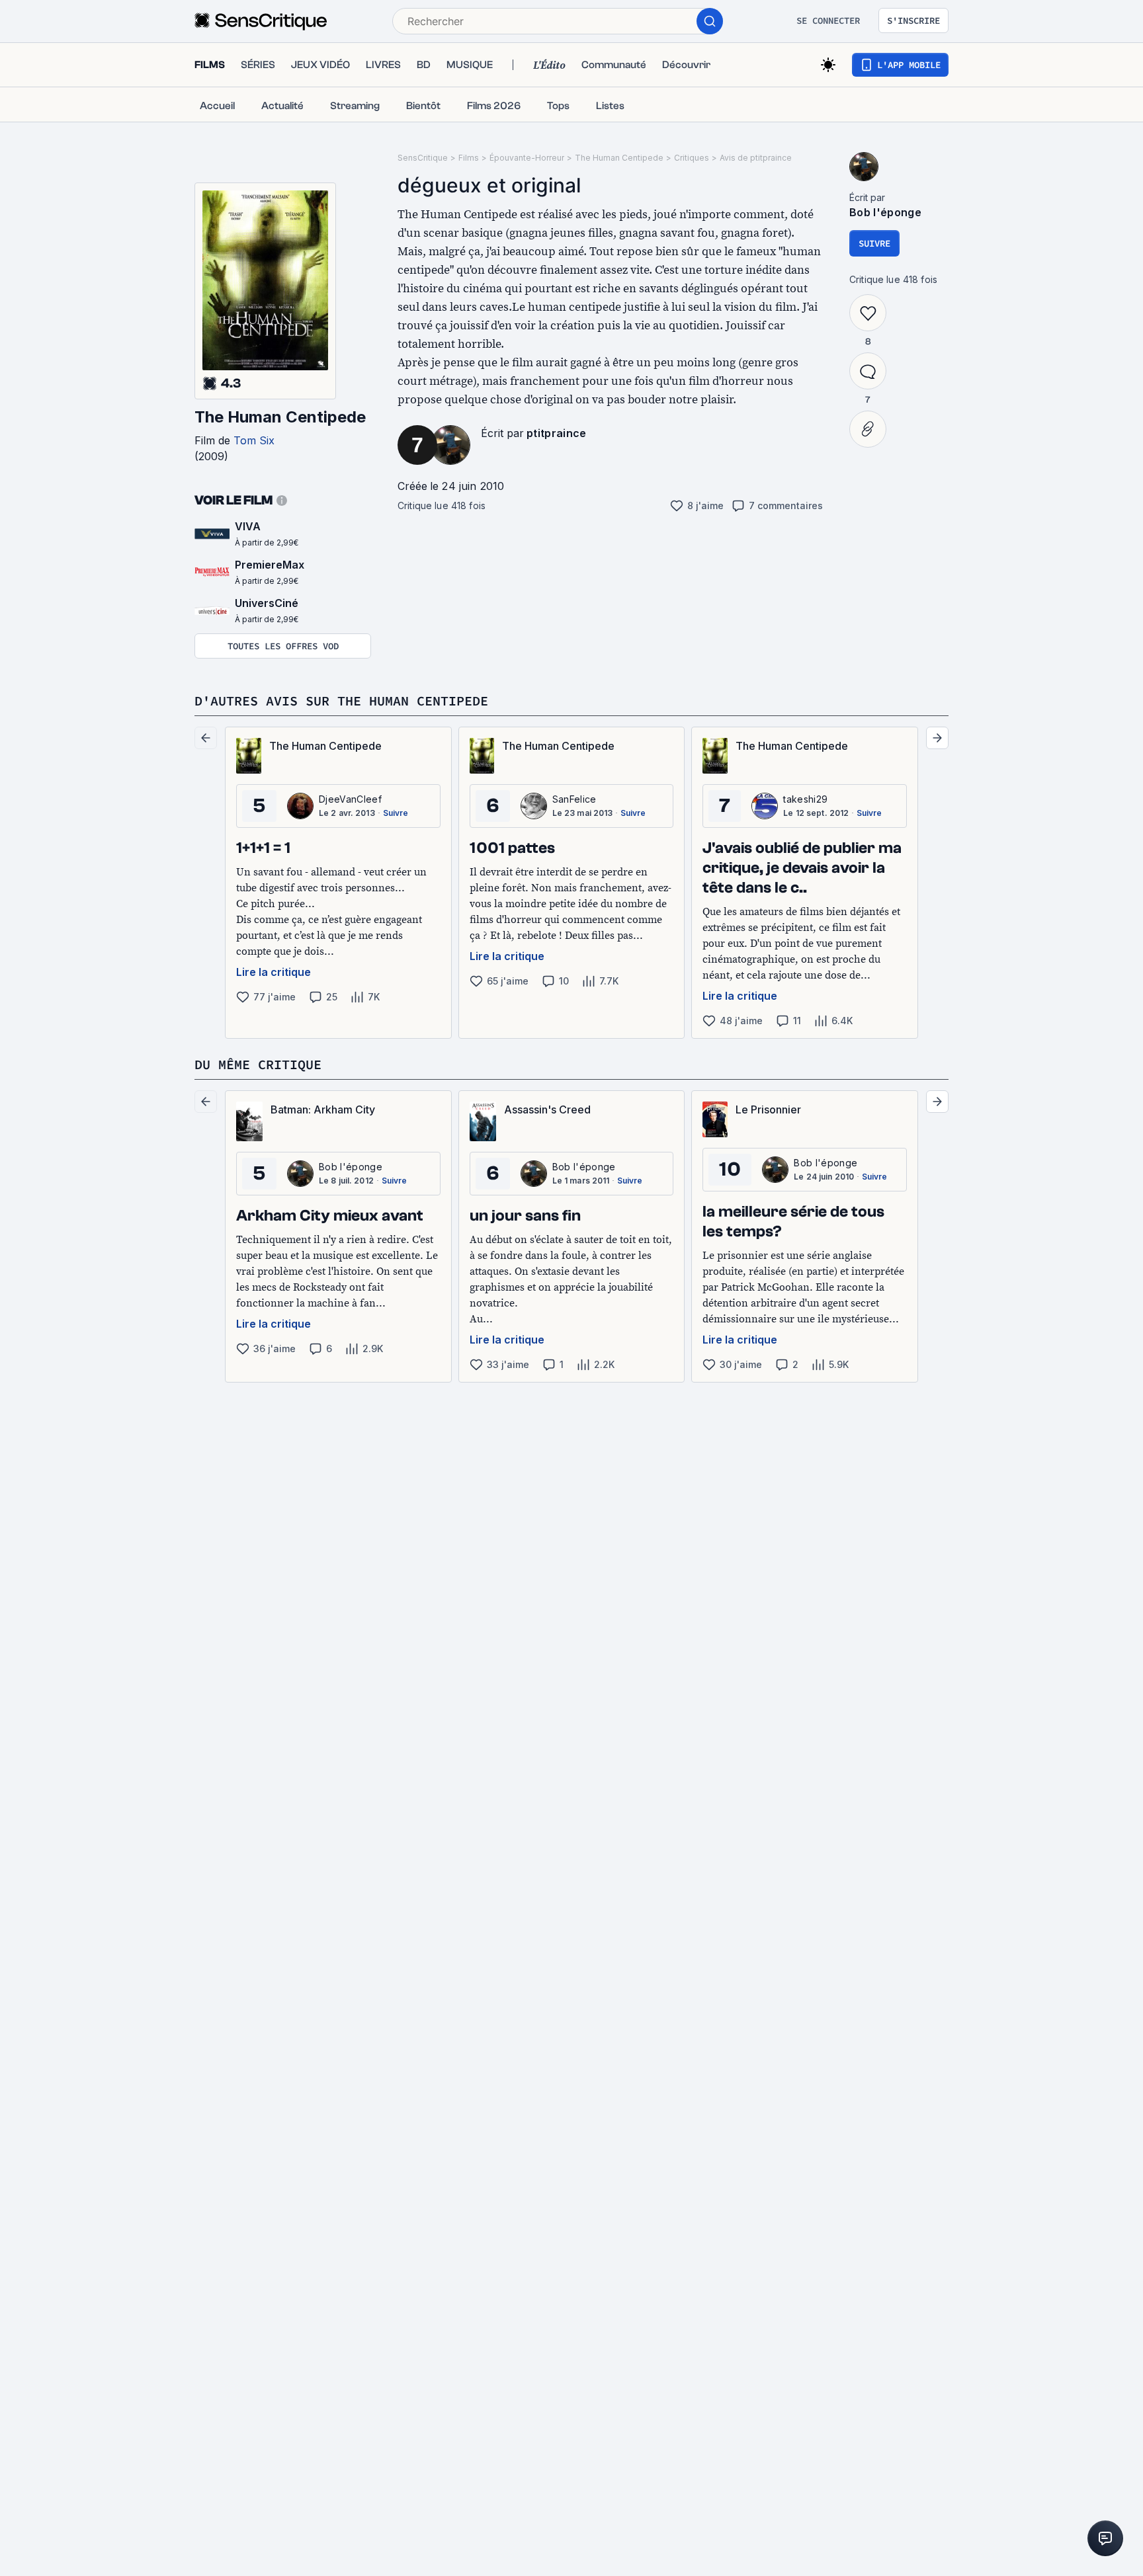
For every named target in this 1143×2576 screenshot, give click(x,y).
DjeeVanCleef (350, 799)
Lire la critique (274, 972)
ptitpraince (557, 433)
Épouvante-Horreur (527, 158)
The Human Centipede (280, 417)
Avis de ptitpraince (756, 158)
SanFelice (574, 799)
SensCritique (423, 158)
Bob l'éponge (885, 212)
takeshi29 (805, 799)
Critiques (692, 158)
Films (469, 158)
